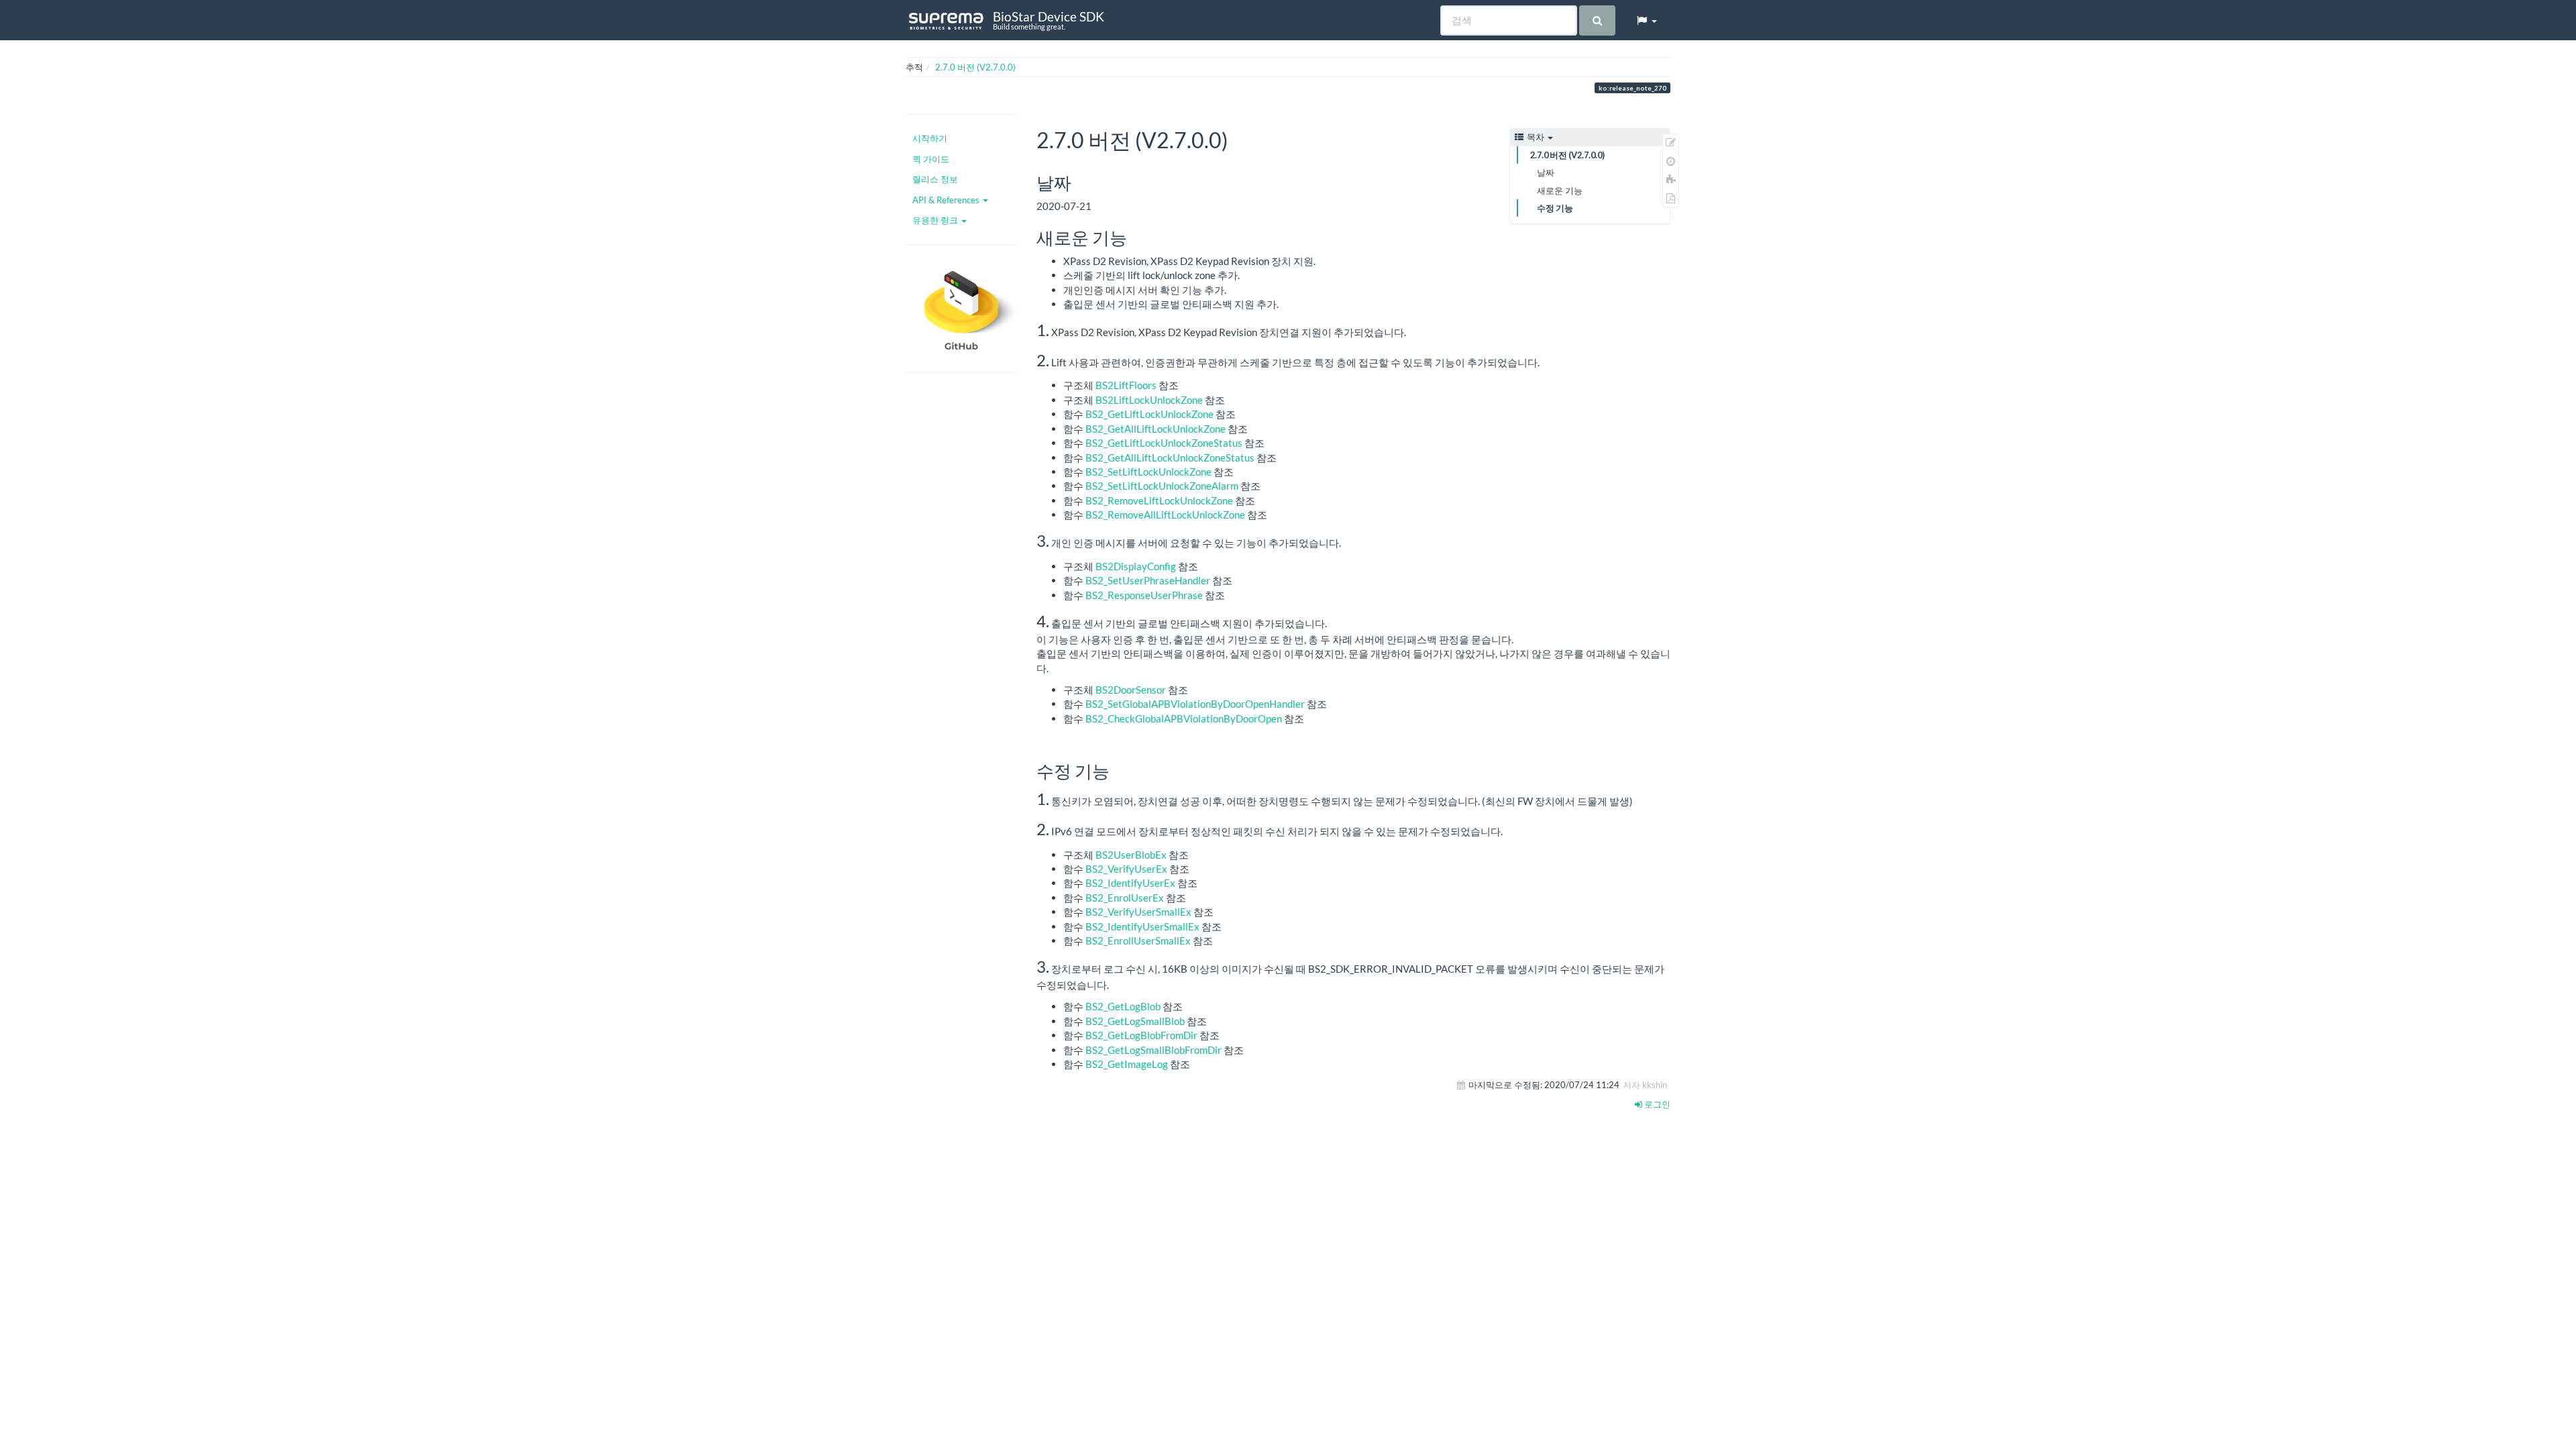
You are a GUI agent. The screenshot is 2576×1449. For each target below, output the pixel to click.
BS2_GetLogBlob (1123, 1006)
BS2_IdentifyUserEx (1130, 883)
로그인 (1656, 1104)
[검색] (1597, 20)
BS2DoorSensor (1131, 690)
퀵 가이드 (931, 159)
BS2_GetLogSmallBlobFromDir (1153, 1050)
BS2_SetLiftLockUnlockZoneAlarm (1162, 486)
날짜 (1546, 172)
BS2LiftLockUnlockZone (1149, 400)
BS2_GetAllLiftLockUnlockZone (1156, 429)
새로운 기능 (1560, 191)
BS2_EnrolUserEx (1125, 898)
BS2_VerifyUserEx (1126, 869)
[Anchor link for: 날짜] (1080, 182)
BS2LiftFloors (1126, 385)
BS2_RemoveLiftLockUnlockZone (1159, 500)
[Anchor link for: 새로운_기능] (1136, 237)
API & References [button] (947, 200)
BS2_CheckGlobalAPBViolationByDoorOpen (1184, 718)
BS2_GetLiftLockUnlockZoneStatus (1164, 443)
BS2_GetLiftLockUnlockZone (1149, 414)
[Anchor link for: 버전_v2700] (1239, 139)
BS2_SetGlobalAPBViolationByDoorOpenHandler (1195, 704)
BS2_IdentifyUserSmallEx (1142, 926)
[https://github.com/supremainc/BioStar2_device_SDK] (961, 309)
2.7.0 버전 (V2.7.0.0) (975, 67)
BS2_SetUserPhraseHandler (1148, 580)
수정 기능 (1555, 208)
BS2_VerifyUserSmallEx (1138, 912)
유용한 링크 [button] (936, 220)
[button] (1646, 20)
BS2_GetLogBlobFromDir (1141, 1035)
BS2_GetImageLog (1127, 1064)
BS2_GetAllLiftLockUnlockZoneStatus (1170, 458)
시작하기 (930, 138)
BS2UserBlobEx (1131, 855)
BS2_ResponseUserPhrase (1144, 595)
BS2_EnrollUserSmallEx (1138, 941)
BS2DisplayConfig (1136, 566)
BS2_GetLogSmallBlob (1135, 1021)
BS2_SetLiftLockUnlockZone (1148, 472)
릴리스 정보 (935, 179)
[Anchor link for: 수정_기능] (1118, 770)
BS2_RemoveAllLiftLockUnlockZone (1165, 515)
